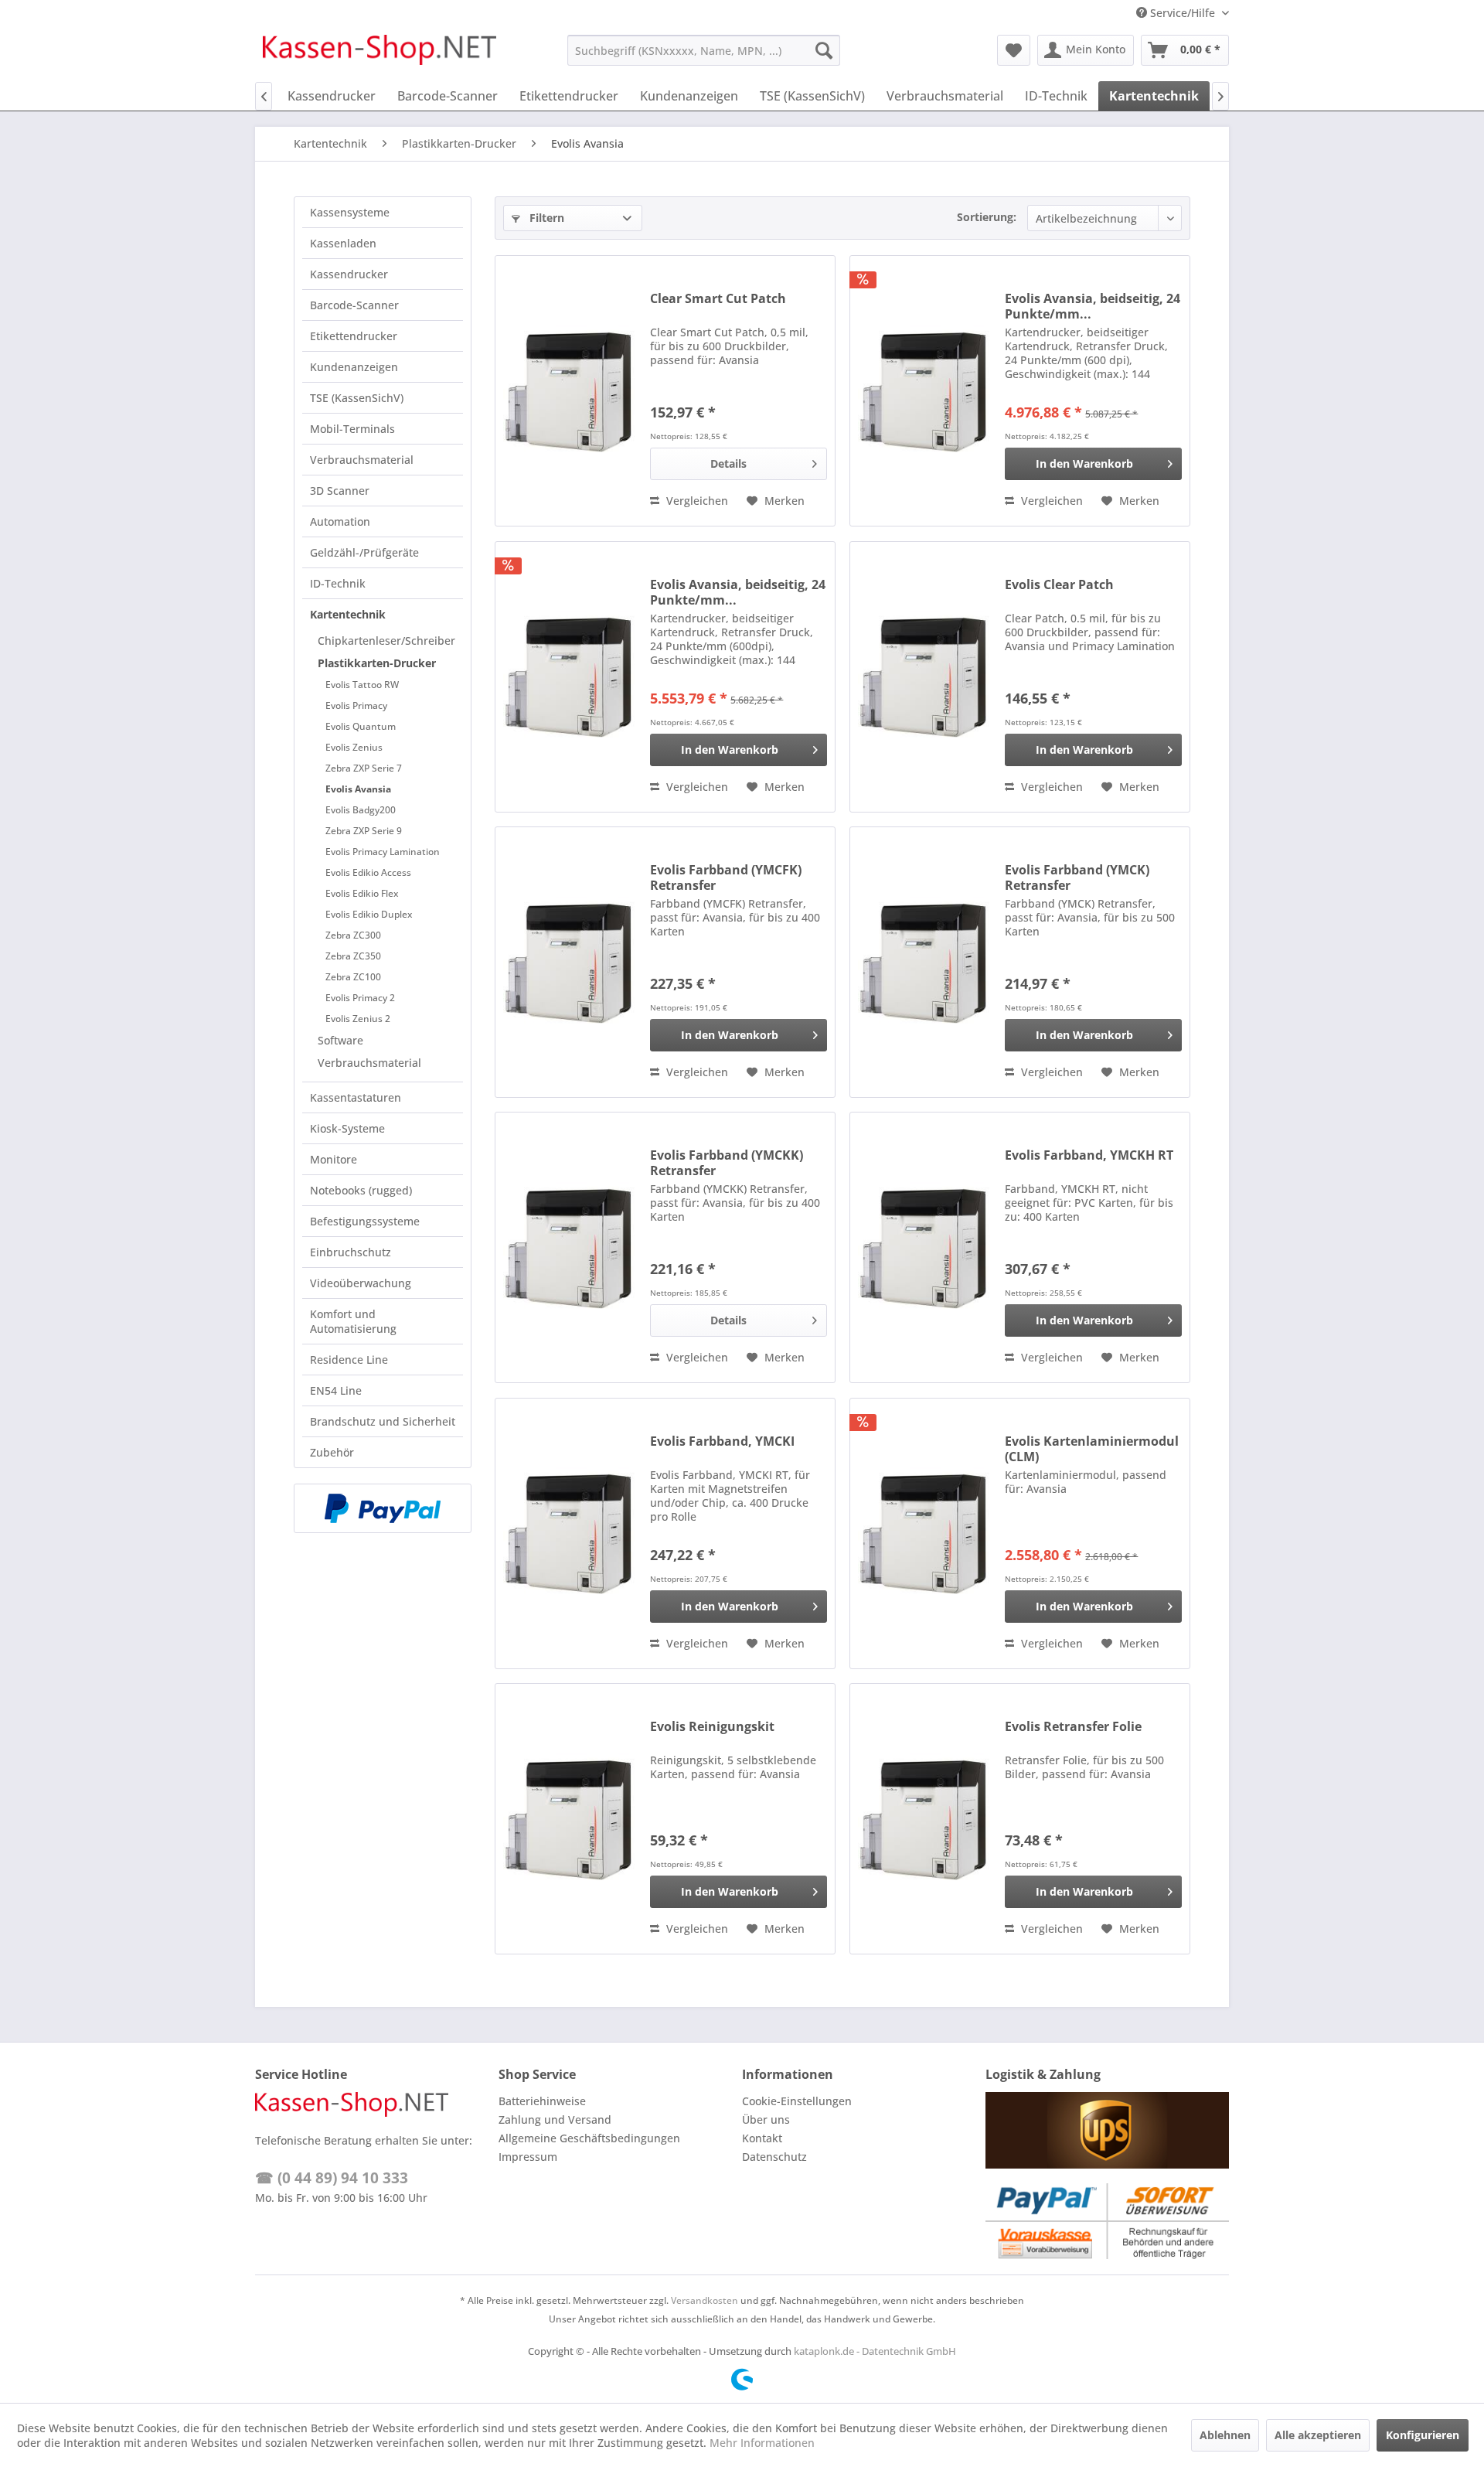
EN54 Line (336, 1390)
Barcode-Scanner (354, 305)
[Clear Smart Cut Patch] (569, 391)
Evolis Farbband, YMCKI (722, 1441)
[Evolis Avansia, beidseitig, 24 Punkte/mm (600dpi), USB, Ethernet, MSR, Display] (569, 677)
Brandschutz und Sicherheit (383, 1421)
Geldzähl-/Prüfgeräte (364, 552)
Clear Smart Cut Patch (718, 299)
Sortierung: (987, 217)
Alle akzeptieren (1318, 2435)
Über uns (766, 2119)
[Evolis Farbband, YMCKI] (569, 1533)
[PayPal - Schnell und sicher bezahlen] (383, 1508)
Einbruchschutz (351, 1252)
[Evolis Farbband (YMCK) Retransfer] (924, 962)
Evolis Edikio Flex (362, 893)
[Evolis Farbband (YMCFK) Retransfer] (569, 962)
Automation (340, 521)
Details (728, 463)
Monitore (334, 1159)
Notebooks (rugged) (361, 1190)
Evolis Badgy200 (361, 810)
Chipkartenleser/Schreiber (386, 641)
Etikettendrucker (354, 336)
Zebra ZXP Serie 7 (364, 768)
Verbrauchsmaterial (362, 460)
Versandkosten (705, 2300)
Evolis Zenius (354, 747)
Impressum (528, 2157)
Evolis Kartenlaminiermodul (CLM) (1092, 1449)
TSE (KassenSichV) (357, 398)
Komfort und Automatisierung (353, 1321)
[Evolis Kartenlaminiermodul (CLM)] (924, 1533)
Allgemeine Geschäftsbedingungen (589, 2138)
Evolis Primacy (356, 705)
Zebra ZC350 (353, 956)
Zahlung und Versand (555, 2119)
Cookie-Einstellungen (797, 2101)
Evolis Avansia (358, 789)
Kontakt (762, 2138)
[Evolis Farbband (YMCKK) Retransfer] (569, 1247)
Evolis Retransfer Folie (1073, 1727)
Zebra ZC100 (353, 977)
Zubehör (332, 1452)
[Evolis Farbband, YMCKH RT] (924, 1247)
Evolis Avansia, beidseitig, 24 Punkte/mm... (1093, 306)
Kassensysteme (350, 212)
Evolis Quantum (361, 726)
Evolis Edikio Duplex (369, 914)
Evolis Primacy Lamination (383, 852)
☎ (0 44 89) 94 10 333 (332, 2178)
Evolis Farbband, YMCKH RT (1089, 1155)
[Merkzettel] (1014, 50)
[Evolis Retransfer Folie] (924, 1819)
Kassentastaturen (356, 1097)
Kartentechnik (348, 614)
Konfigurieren (1423, 2435)
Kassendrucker (349, 274)
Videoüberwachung (361, 1283)
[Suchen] (824, 50)
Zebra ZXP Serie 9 (364, 831)
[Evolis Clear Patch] (924, 677)
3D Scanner (340, 491)
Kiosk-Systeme (347, 1128)
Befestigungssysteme (365, 1221)
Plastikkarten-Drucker (377, 663)
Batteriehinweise (542, 2101)
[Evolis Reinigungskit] (569, 1819)
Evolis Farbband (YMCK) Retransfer (1077, 877)
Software (340, 1040)
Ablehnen (1225, 2435)
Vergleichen (696, 501)
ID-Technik (338, 583)
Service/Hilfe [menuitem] (1183, 13)
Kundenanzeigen (354, 367)
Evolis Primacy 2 (360, 998)
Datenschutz (774, 2157)
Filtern (545, 218)
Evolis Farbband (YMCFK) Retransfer (726, 877)
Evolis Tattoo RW (362, 685)
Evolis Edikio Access (368, 872)
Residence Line (349, 1360)
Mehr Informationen (762, 2443)
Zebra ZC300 (353, 935)
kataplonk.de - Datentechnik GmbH (875, 2351)
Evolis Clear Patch (1059, 585)
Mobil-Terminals (352, 429)
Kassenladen (343, 243)
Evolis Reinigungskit (712, 1727)
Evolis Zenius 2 (358, 1019)
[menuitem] (704, 50)
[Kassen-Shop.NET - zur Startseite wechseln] (380, 54)
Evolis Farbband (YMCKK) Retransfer (727, 1163)
